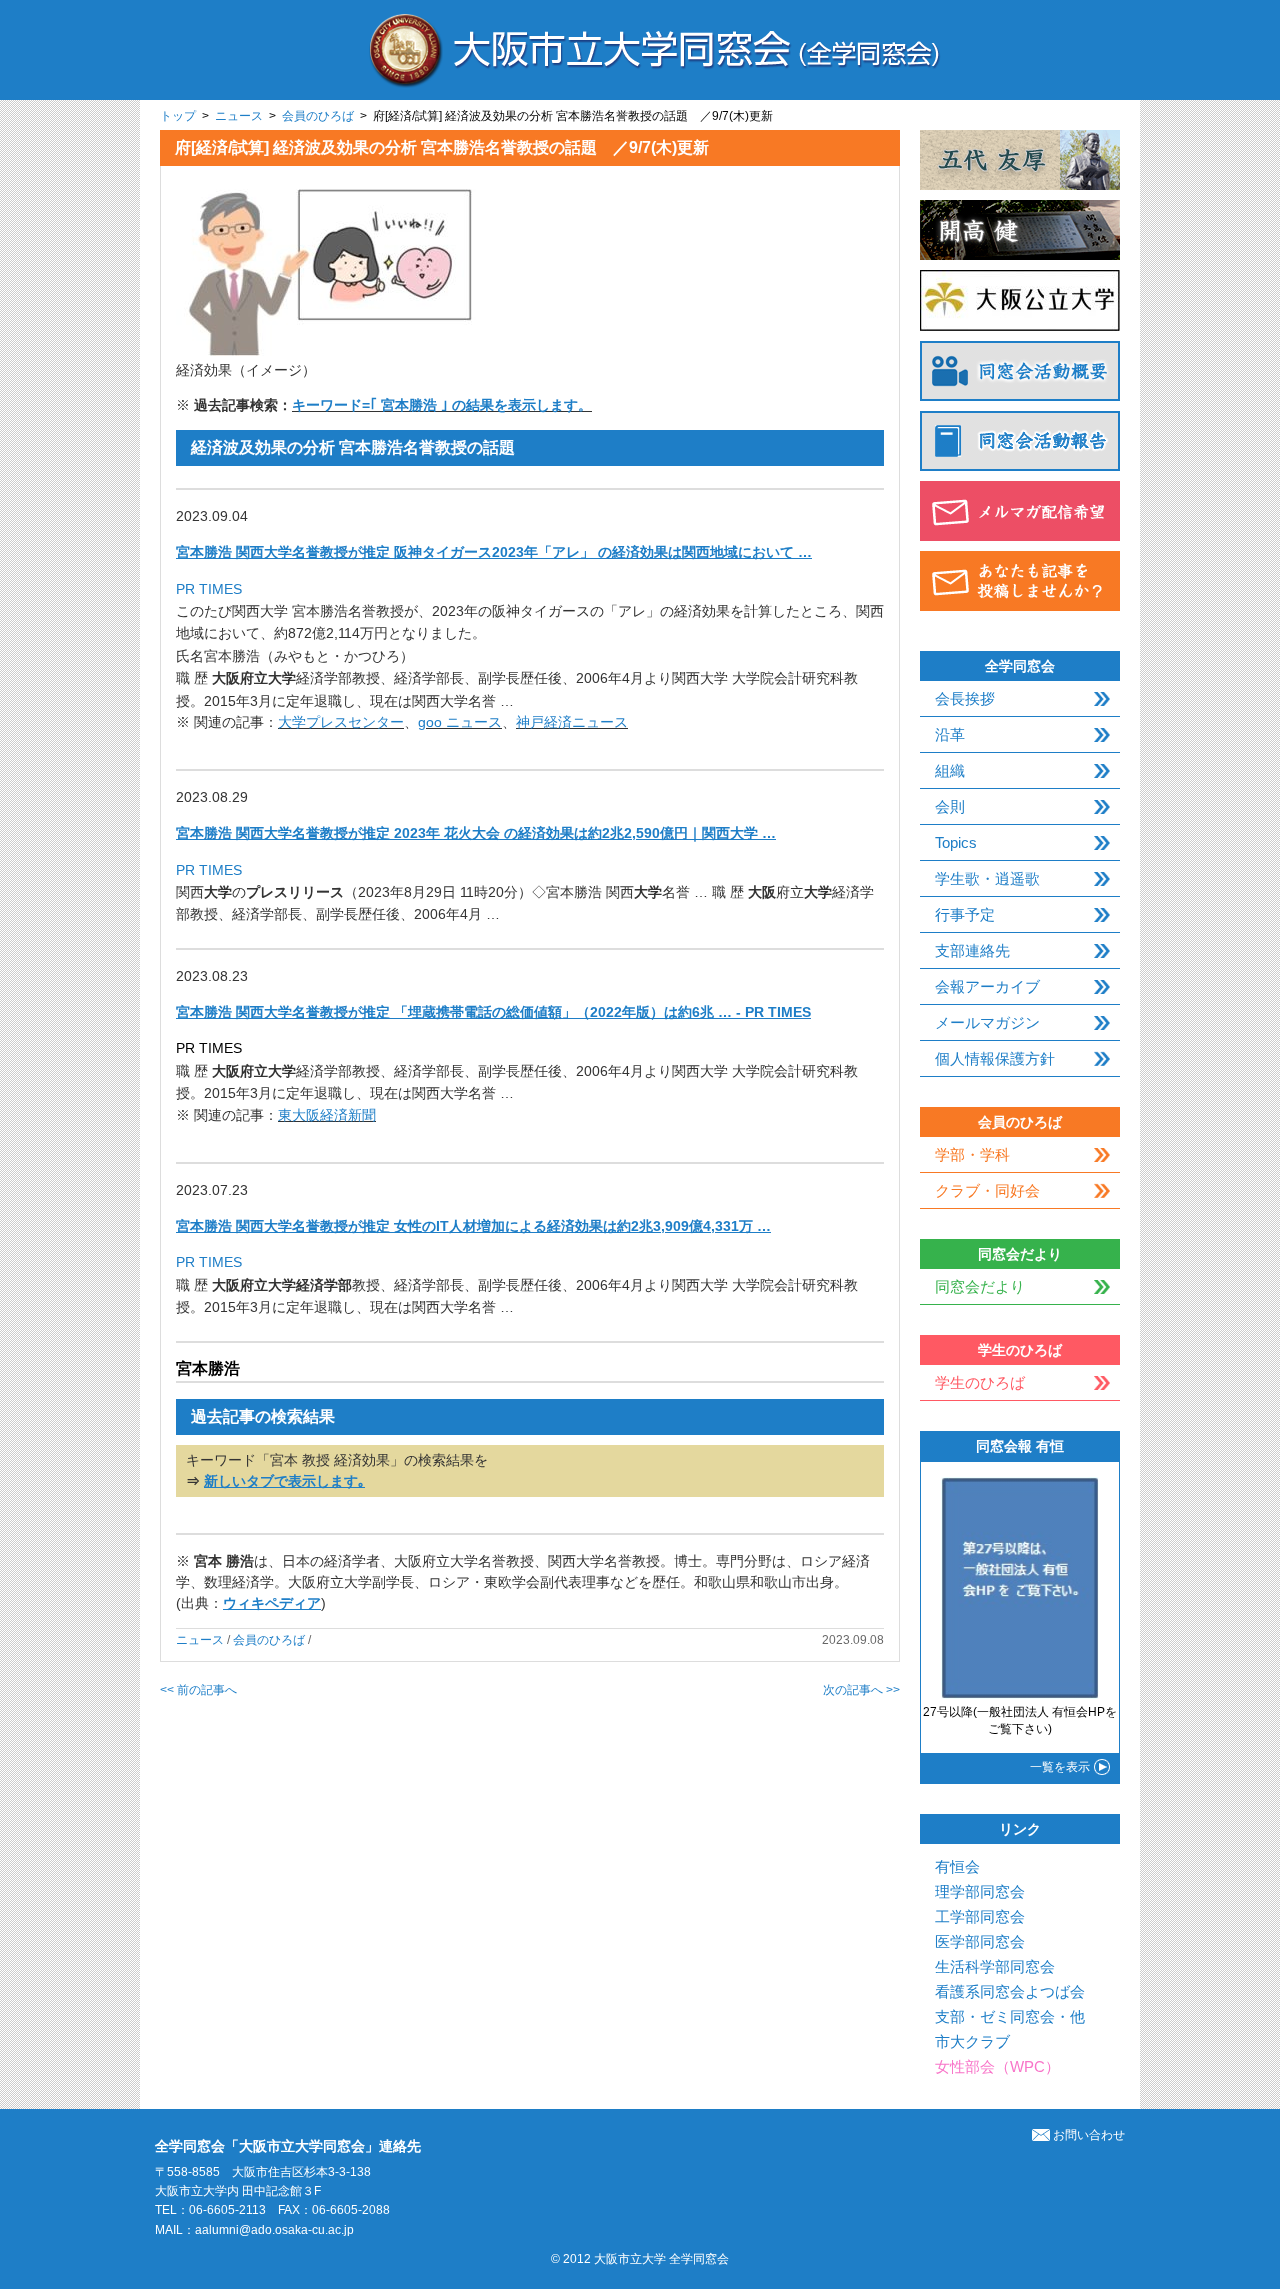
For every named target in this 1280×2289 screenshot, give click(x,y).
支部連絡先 (972, 950)
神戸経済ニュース (572, 722)
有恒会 (957, 1866)
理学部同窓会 (980, 1891)
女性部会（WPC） (997, 2066)
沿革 (950, 734)
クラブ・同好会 (987, 1190)
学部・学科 (972, 1154)
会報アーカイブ (987, 986)
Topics (956, 842)
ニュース (239, 116)
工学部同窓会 (980, 1916)
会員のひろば (318, 116)
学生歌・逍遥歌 (987, 878)
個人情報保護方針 (995, 1058)
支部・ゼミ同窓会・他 (1010, 2016)
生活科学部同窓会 (995, 1966)
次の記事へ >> (861, 1690)
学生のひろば (980, 1382)
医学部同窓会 (980, 1941)
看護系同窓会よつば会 (1010, 1991)
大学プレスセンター (341, 722)
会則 (950, 806)
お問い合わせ (1089, 2135)
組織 (950, 770)
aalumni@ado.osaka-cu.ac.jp (274, 2230)
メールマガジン (987, 1022)
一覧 (1060, 1767)
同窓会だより (980, 1286)
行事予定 (965, 914)
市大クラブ (972, 2041)
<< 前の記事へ (198, 1690)
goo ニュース (460, 722)
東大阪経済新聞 (327, 1115)
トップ (178, 116)
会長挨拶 (965, 698)
